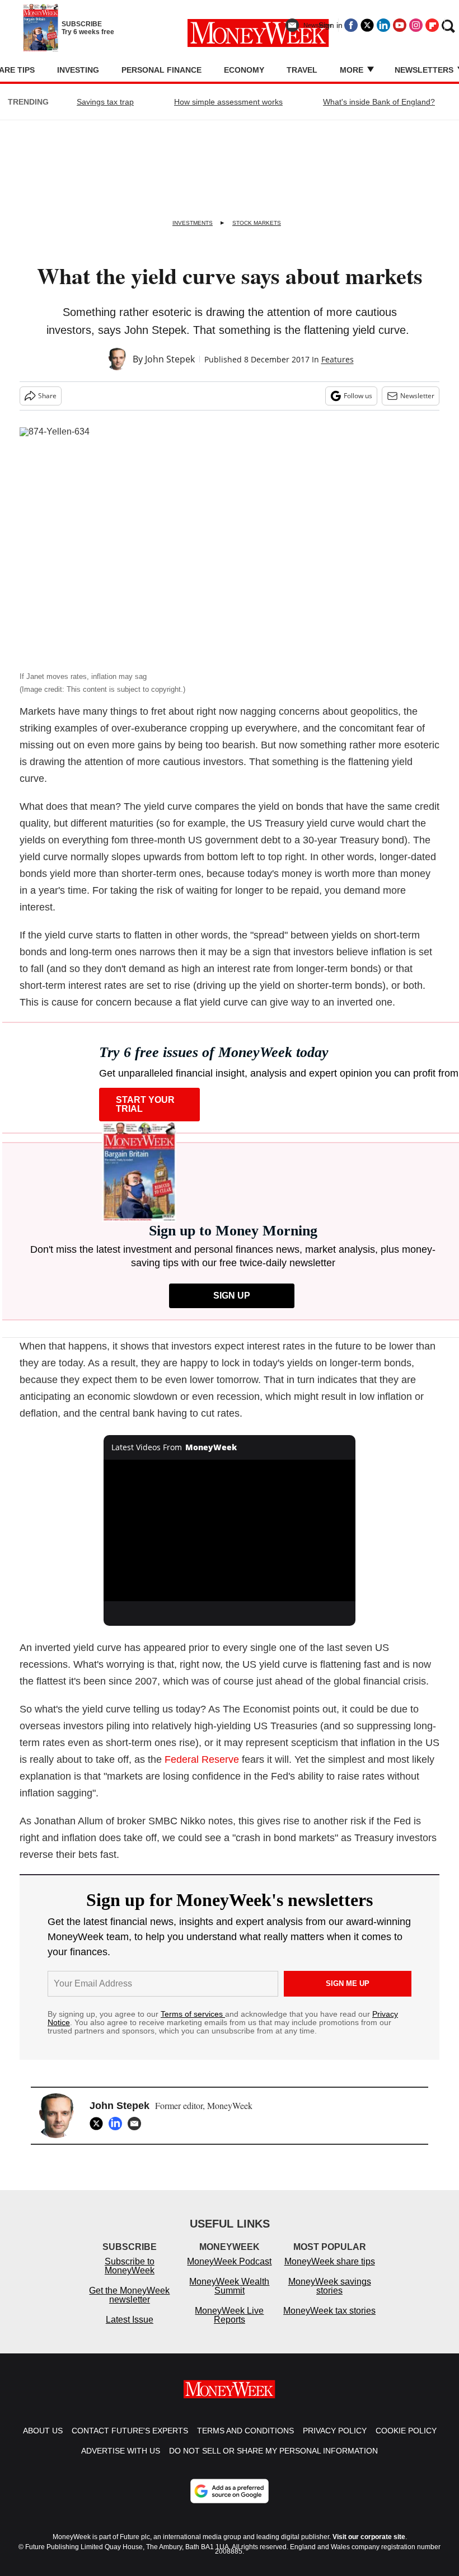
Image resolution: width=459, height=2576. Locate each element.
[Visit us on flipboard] (432, 25)
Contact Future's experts (130, 2431)
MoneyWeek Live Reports (229, 2315)
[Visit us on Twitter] (367, 25)
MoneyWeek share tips (330, 2261)
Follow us (358, 396)
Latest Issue (130, 2320)
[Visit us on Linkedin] (383, 25)
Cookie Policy (406, 2431)
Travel (302, 70)
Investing (78, 70)
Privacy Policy (335, 2431)
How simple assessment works (228, 102)
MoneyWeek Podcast (229, 2261)
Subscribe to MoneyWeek (130, 2266)
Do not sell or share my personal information (273, 2451)
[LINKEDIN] (118, 2124)
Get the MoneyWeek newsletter (129, 2295)
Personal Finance (161, 70)
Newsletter (417, 396)
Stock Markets (257, 223)
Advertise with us (121, 2451)
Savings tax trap (105, 102)
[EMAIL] (137, 2124)
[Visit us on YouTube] (400, 25)
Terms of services (193, 2014)
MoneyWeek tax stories (329, 2311)
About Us (43, 2431)
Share (47, 396)
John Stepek (170, 359)
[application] (230, 1530)
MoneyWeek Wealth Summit (229, 2286)
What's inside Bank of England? (379, 102)
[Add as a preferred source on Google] (230, 2491)
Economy (244, 70)
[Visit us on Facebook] (351, 25)
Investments (193, 223)
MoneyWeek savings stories (330, 2286)
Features (338, 359)
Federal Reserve (202, 1759)
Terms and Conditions (245, 2431)
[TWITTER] (99, 2124)
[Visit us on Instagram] (416, 25)
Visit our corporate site (369, 2537)
